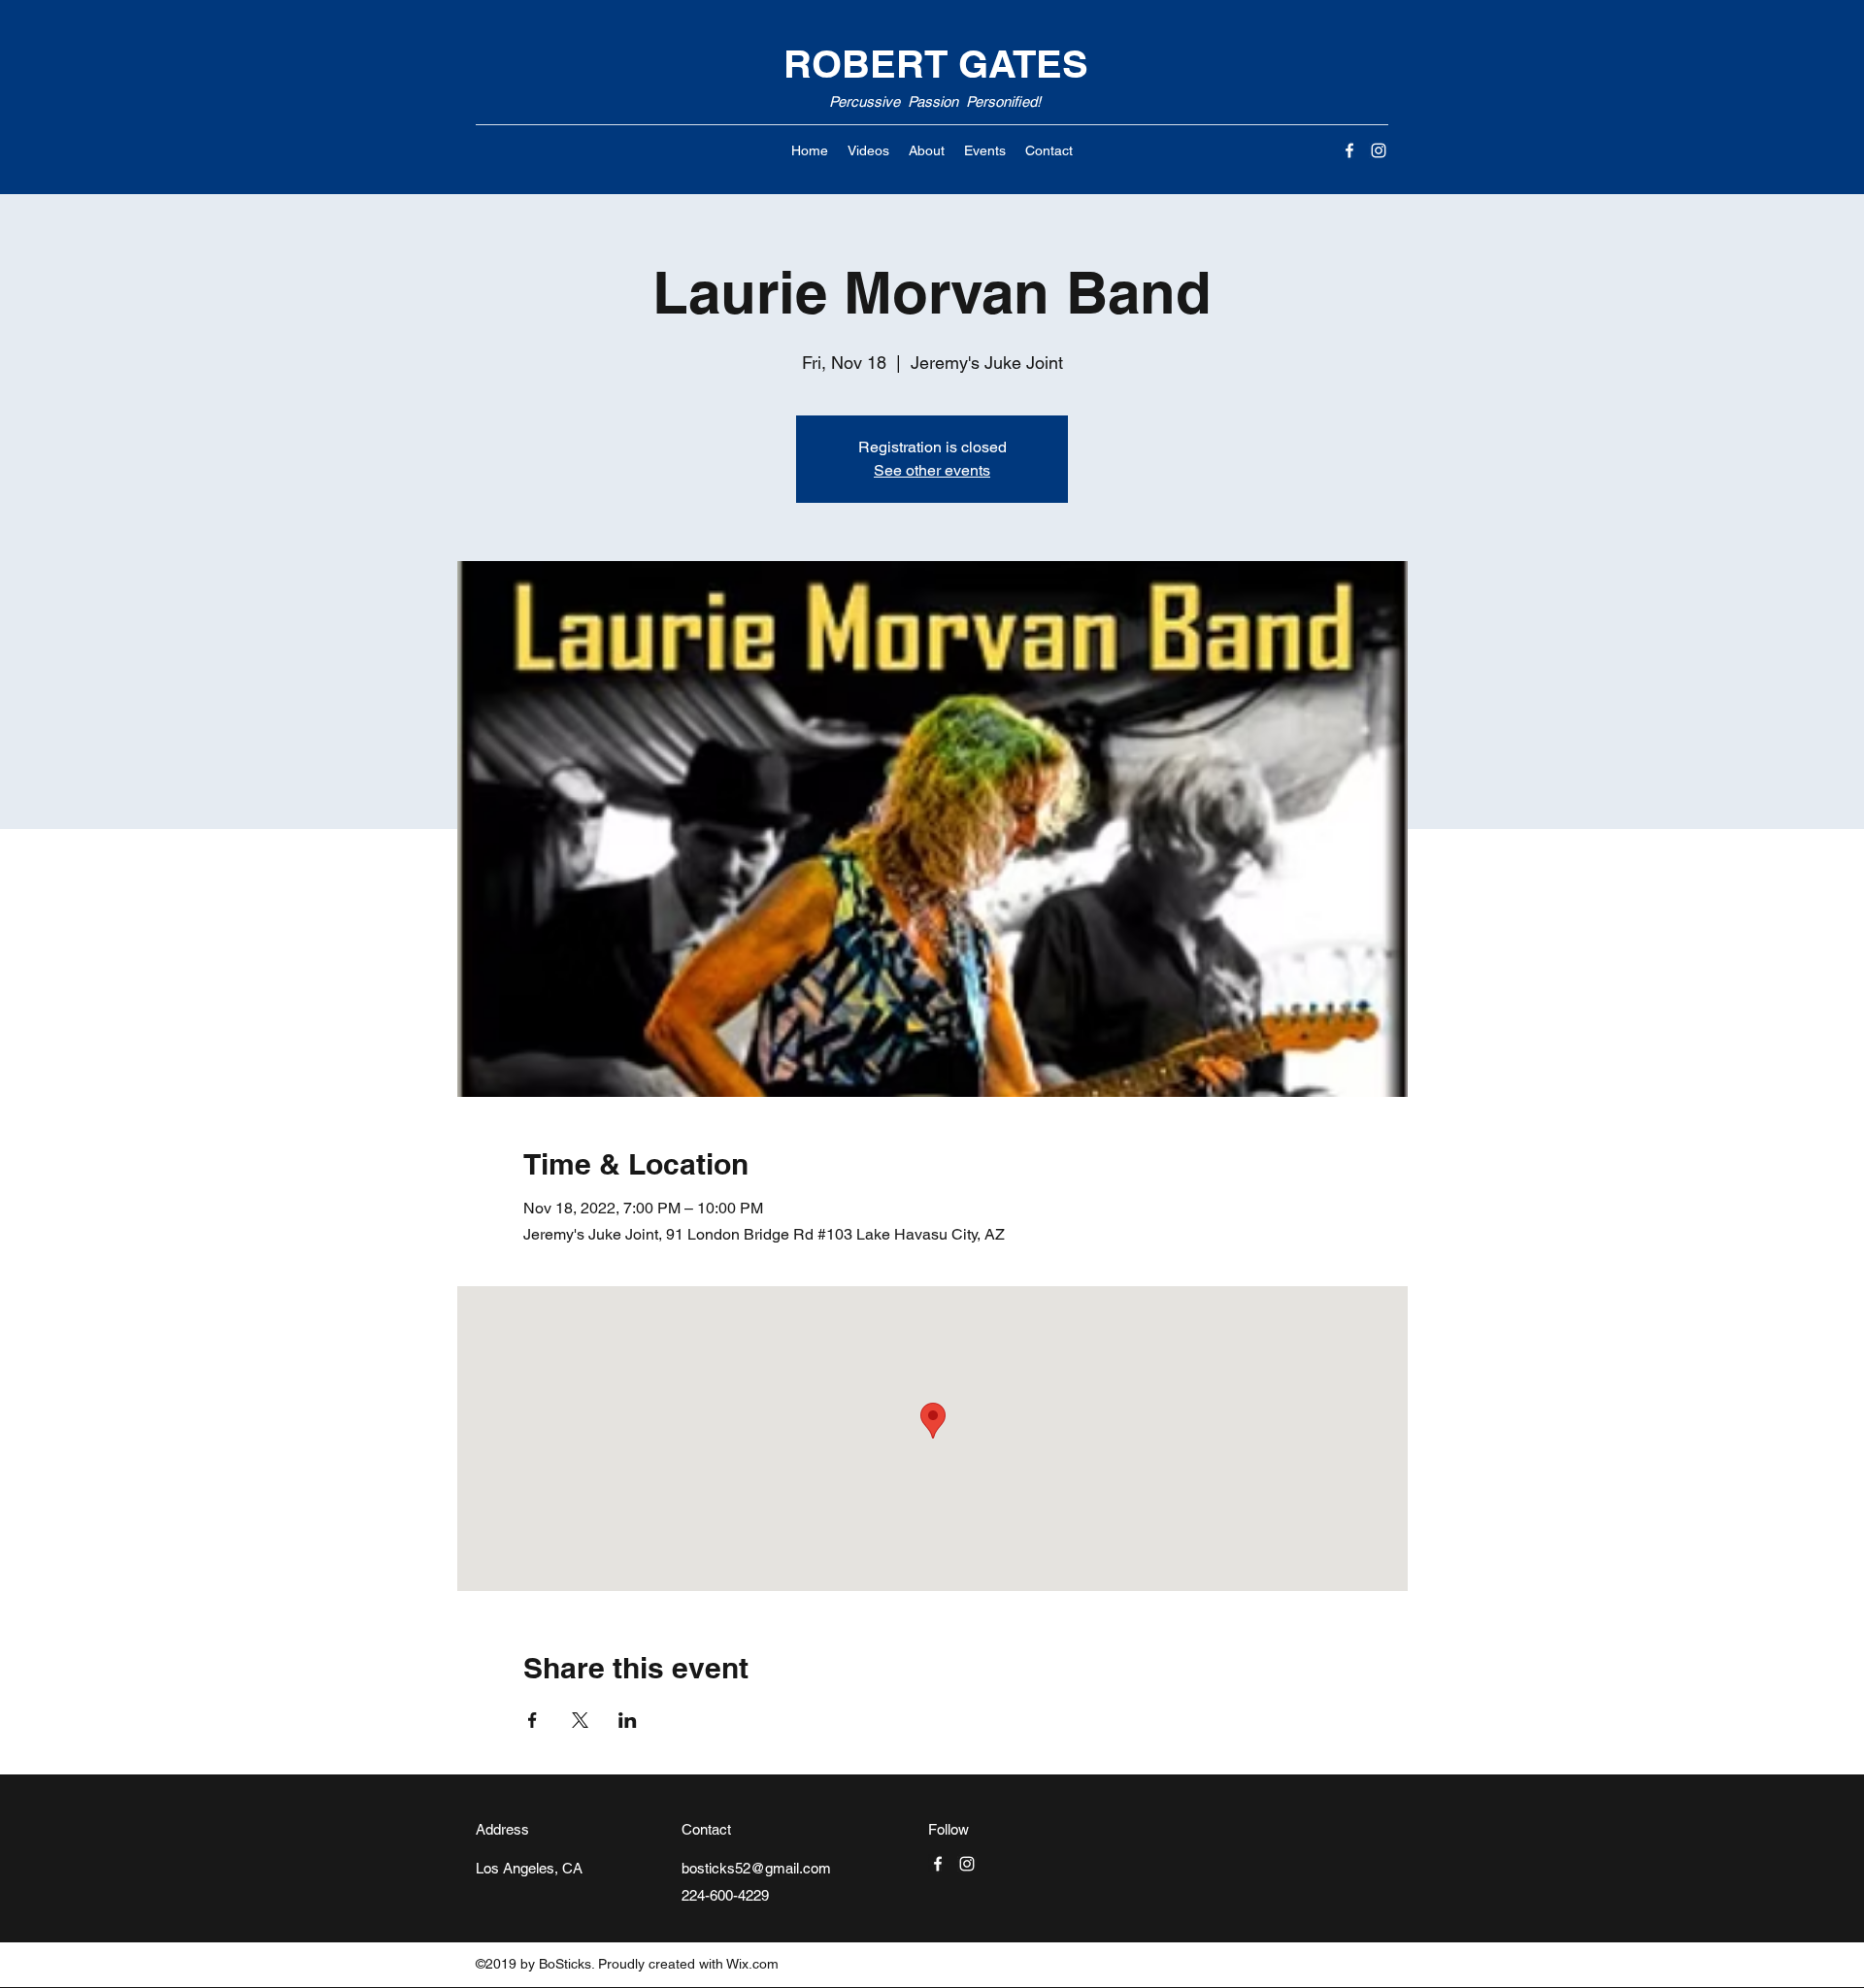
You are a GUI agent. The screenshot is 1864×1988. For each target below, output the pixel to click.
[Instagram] (1379, 150)
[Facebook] (1349, 150)
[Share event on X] (580, 1720)
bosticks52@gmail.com (756, 1868)
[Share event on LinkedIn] (628, 1720)
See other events (932, 470)
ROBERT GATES (936, 64)
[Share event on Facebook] (533, 1720)
